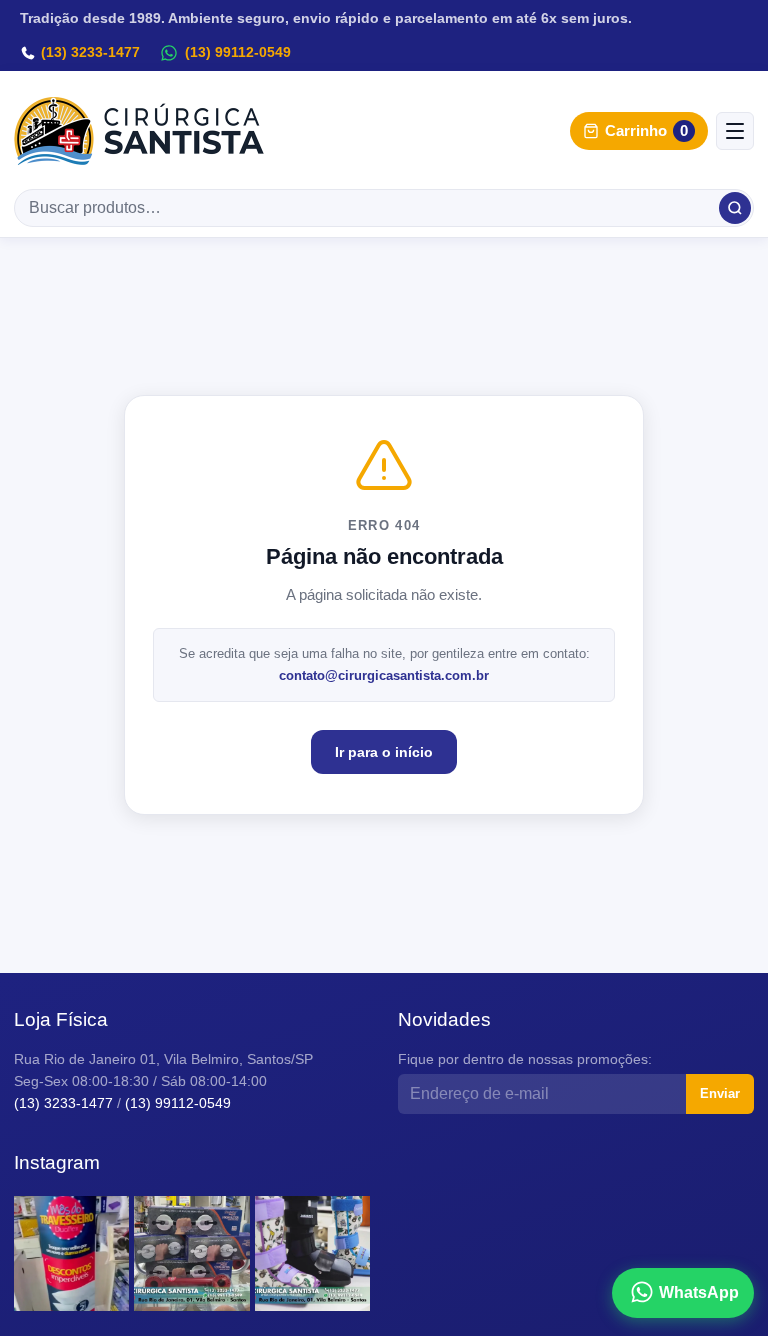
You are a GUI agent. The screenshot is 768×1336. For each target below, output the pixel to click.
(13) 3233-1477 (90, 52)
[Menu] (735, 131)
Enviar (720, 1093)
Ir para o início (384, 752)
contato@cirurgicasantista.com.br (384, 675)
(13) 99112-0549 (238, 52)
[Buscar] (735, 208)
